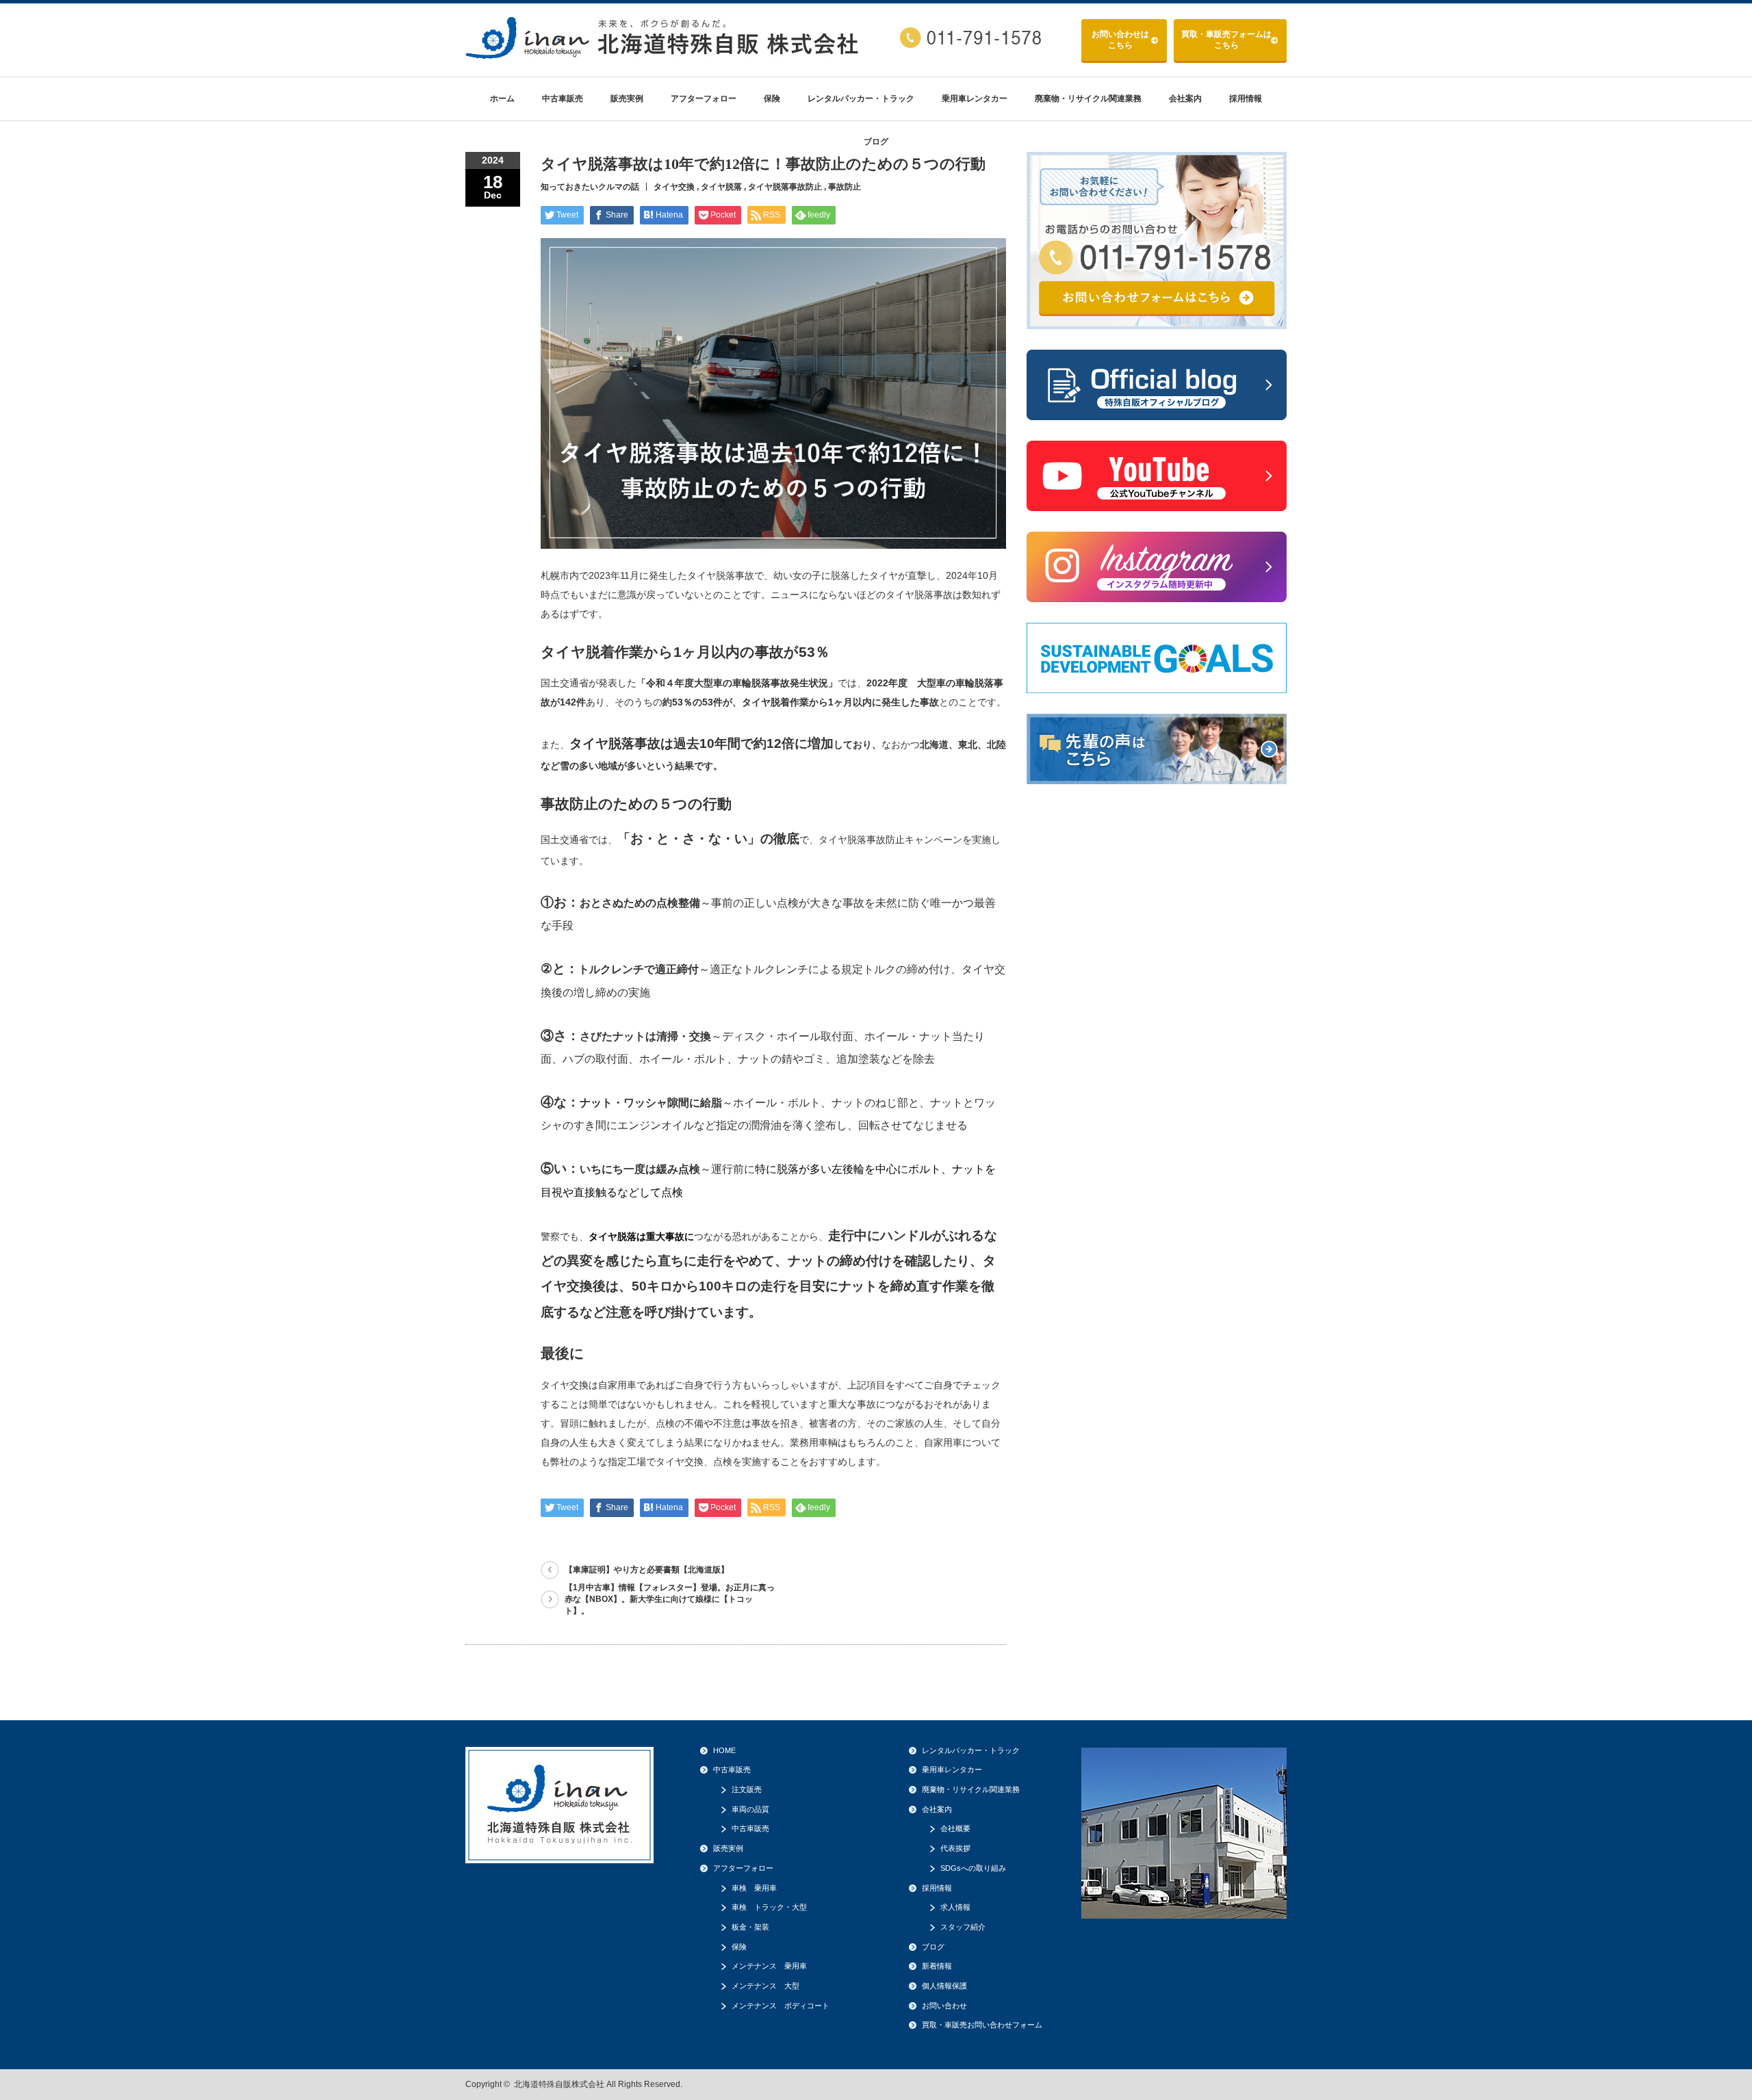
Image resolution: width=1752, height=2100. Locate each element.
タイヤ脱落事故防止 (785, 187)
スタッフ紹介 (963, 1927)
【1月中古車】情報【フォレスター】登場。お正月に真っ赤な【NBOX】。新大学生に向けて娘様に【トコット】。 (670, 1599)
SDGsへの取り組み (973, 1868)
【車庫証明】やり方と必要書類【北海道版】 (647, 1570)
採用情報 (1246, 99)
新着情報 (937, 1966)
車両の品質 (750, 1809)
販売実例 (627, 99)
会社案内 (1185, 99)
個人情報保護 (944, 1986)
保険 (772, 99)
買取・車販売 (1226, 40)
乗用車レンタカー (975, 99)
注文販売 (747, 1789)
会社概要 (955, 1828)
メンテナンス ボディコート (781, 2006)
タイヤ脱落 (721, 187)
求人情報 (955, 1907)
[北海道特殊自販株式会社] (664, 54)
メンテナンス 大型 (765, 1986)
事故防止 (845, 187)
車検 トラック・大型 (769, 1907)
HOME (724, 1750)
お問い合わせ (1120, 40)
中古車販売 (563, 99)
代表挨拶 (955, 1848)
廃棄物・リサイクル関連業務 (1088, 99)
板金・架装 (750, 1927)
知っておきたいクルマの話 (590, 187)
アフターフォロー (704, 99)
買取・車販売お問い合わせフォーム (982, 2025)
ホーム (502, 99)
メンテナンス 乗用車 (769, 1966)
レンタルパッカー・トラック (861, 99)
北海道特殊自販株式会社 (559, 2084)
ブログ (876, 142)
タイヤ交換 (674, 187)
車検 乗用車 (754, 1888)
